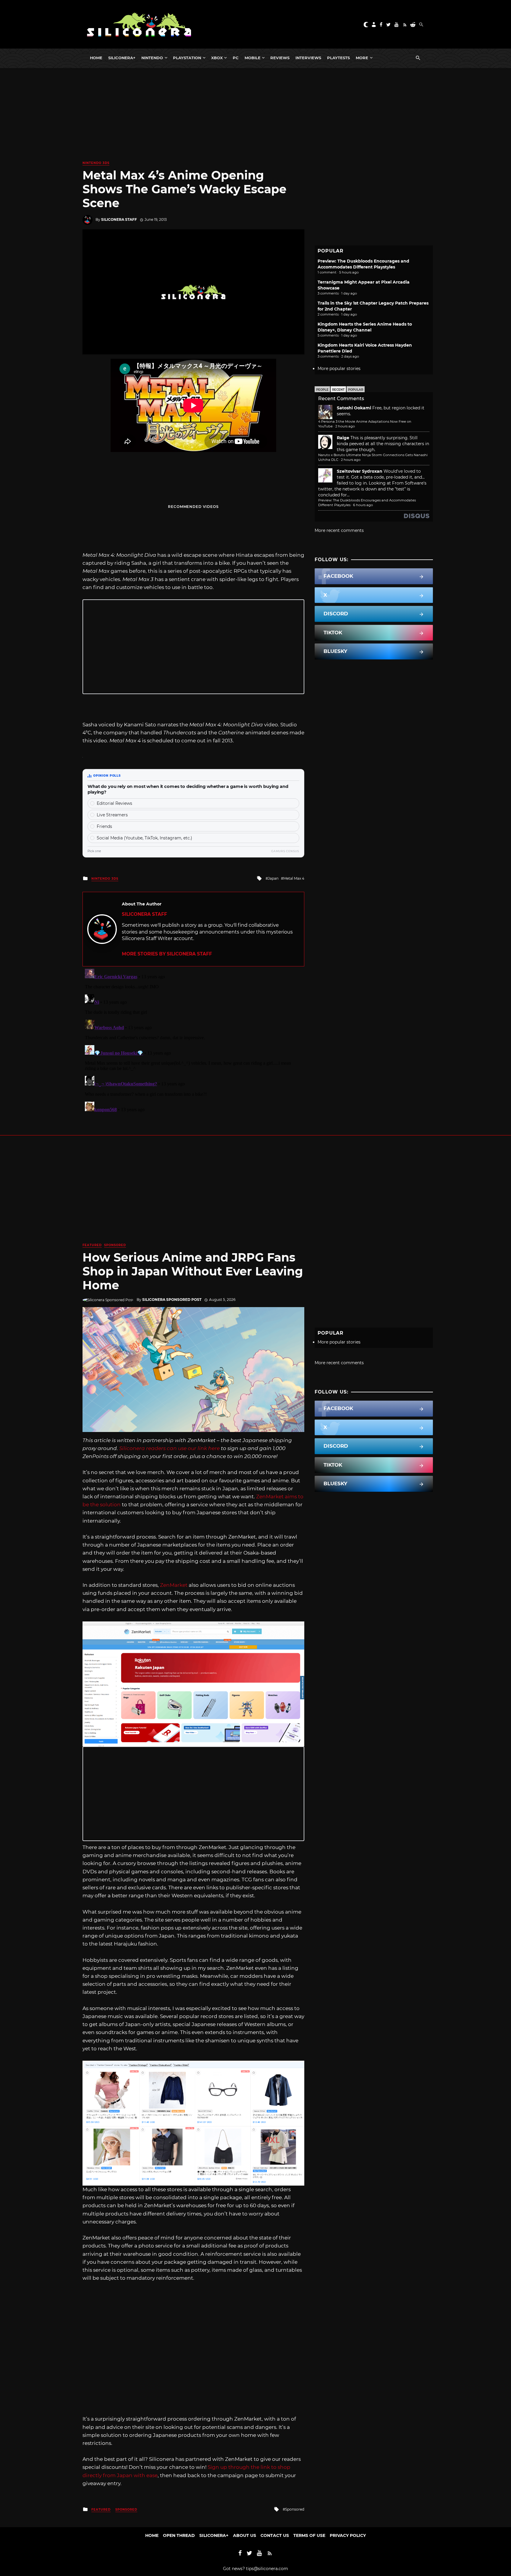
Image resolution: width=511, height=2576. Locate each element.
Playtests (338, 58)
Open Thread (179, 2535)
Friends (104, 826)
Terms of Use (309, 2535)
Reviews (280, 58)
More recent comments (339, 530)
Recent (338, 390)
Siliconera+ (122, 58)
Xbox (217, 58)
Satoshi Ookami (354, 408)
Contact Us (275, 2535)
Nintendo (152, 58)
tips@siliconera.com (267, 2569)
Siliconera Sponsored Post (172, 1300)
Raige (343, 438)
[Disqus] (193, 1040)
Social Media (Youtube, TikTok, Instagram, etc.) (144, 838)
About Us (245, 2535)
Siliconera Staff (119, 219)
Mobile (253, 58)
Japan (273, 878)
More (362, 58)
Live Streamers (112, 815)
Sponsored (115, 1245)
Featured (92, 1245)
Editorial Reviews (114, 803)
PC (236, 58)
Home (96, 58)
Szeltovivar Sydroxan (360, 471)
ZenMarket (174, 1585)
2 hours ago (345, 426)
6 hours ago (363, 505)
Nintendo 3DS (96, 163)
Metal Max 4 (294, 878)
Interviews (308, 58)
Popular (356, 390)
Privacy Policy (348, 2535)
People (322, 390)
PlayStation (187, 58)
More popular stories (339, 369)
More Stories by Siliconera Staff (167, 954)
